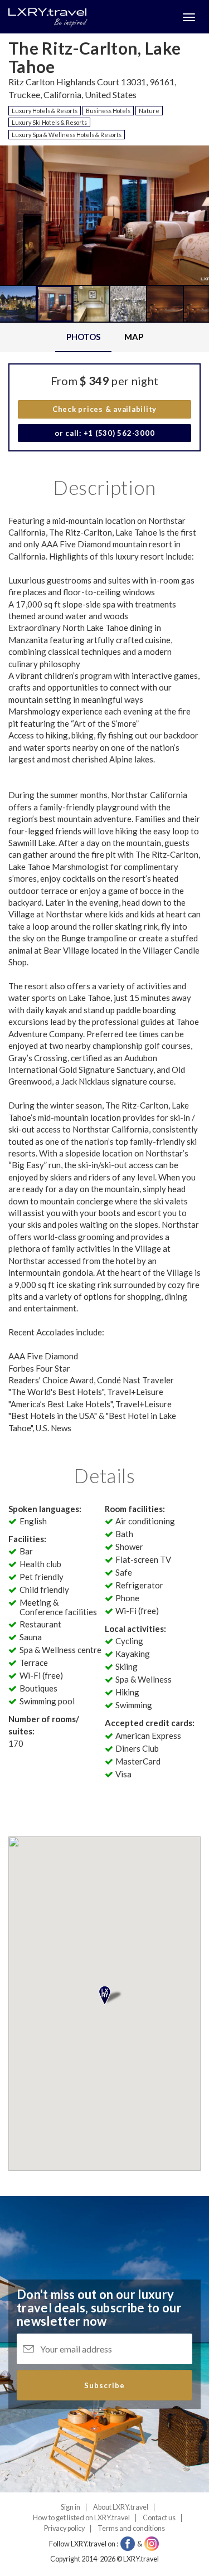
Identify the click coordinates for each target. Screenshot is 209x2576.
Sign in (71, 2507)
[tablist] (104, 337)
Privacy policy (64, 2528)
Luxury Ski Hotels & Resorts (49, 122)
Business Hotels (108, 111)
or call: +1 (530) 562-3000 (105, 433)
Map (134, 337)
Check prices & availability (104, 409)
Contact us (159, 2518)
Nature (149, 111)
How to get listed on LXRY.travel (81, 2518)
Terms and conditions (131, 2528)
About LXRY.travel (121, 2507)
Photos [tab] (83, 337)
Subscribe (104, 2385)
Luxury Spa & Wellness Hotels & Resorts (67, 135)
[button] (30, 255)
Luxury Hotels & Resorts (45, 111)
